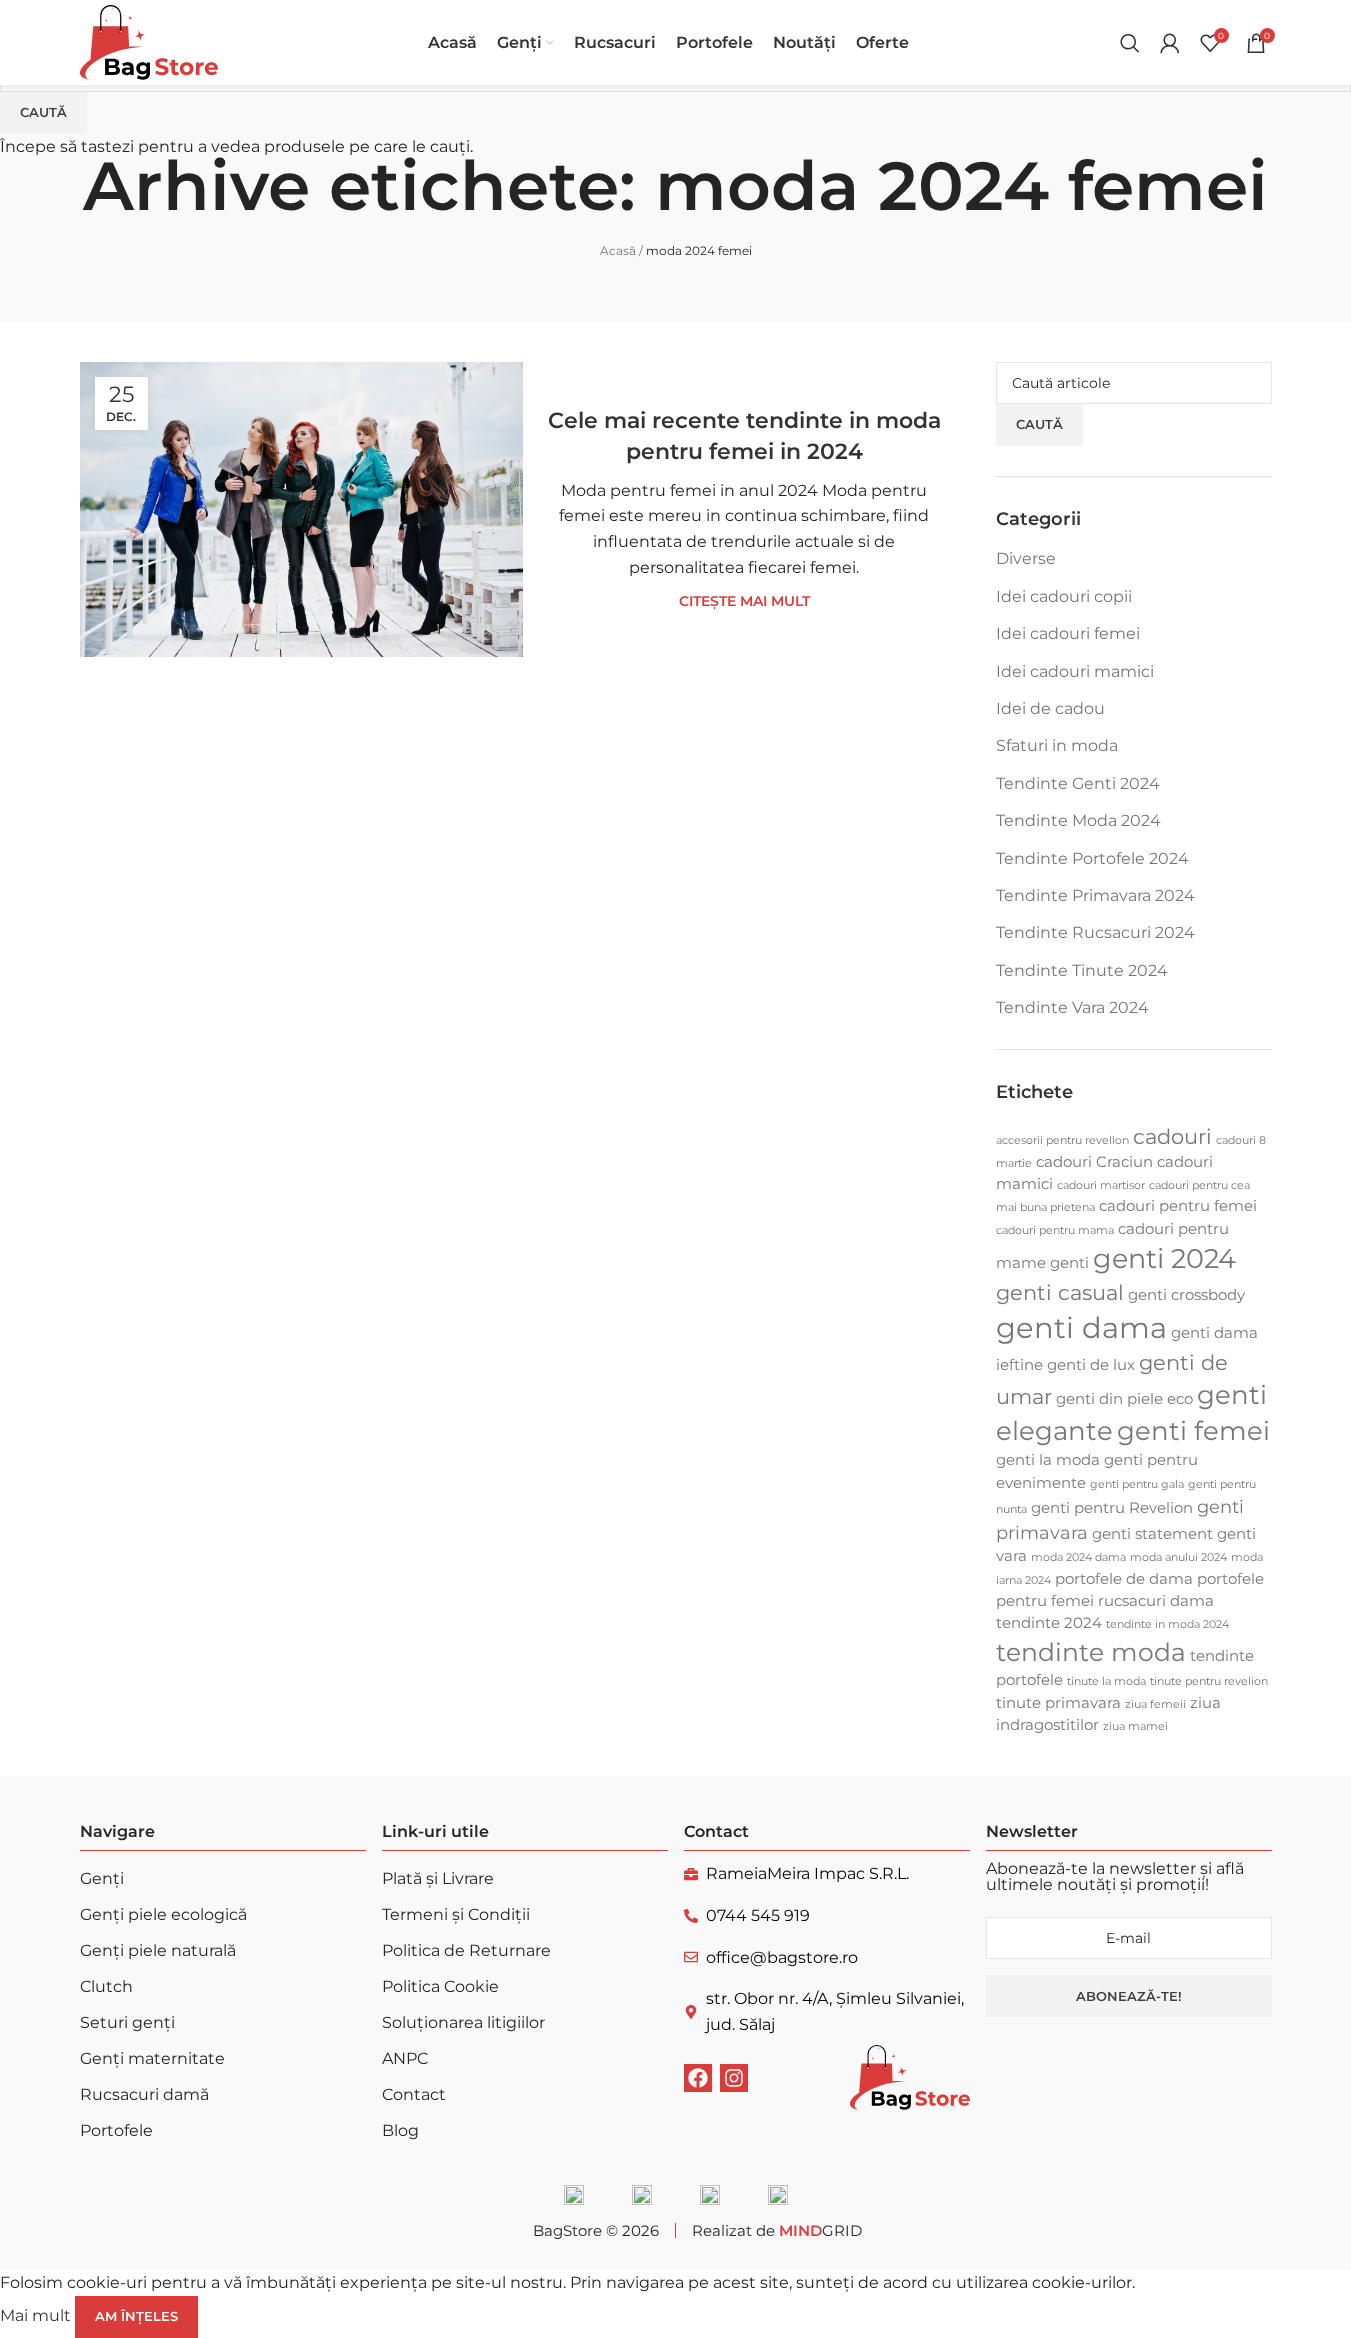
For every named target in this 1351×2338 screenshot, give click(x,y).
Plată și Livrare (438, 1878)
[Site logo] (149, 41)
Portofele (116, 2130)
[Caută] (1130, 43)
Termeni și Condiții (456, 1914)
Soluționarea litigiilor (463, 2022)
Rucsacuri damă (144, 2094)
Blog (400, 2130)
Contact (414, 2094)
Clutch (106, 1986)
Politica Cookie (440, 1986)
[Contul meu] (1170, 43)
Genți (102, 1878)
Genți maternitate (152, 2058)
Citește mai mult (744, 601)
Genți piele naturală (158, 1950)
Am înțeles (136, 2316)
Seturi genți (127, 2022)
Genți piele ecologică (163, 1914)
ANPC (405, 2058)
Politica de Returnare (466, 1950)
